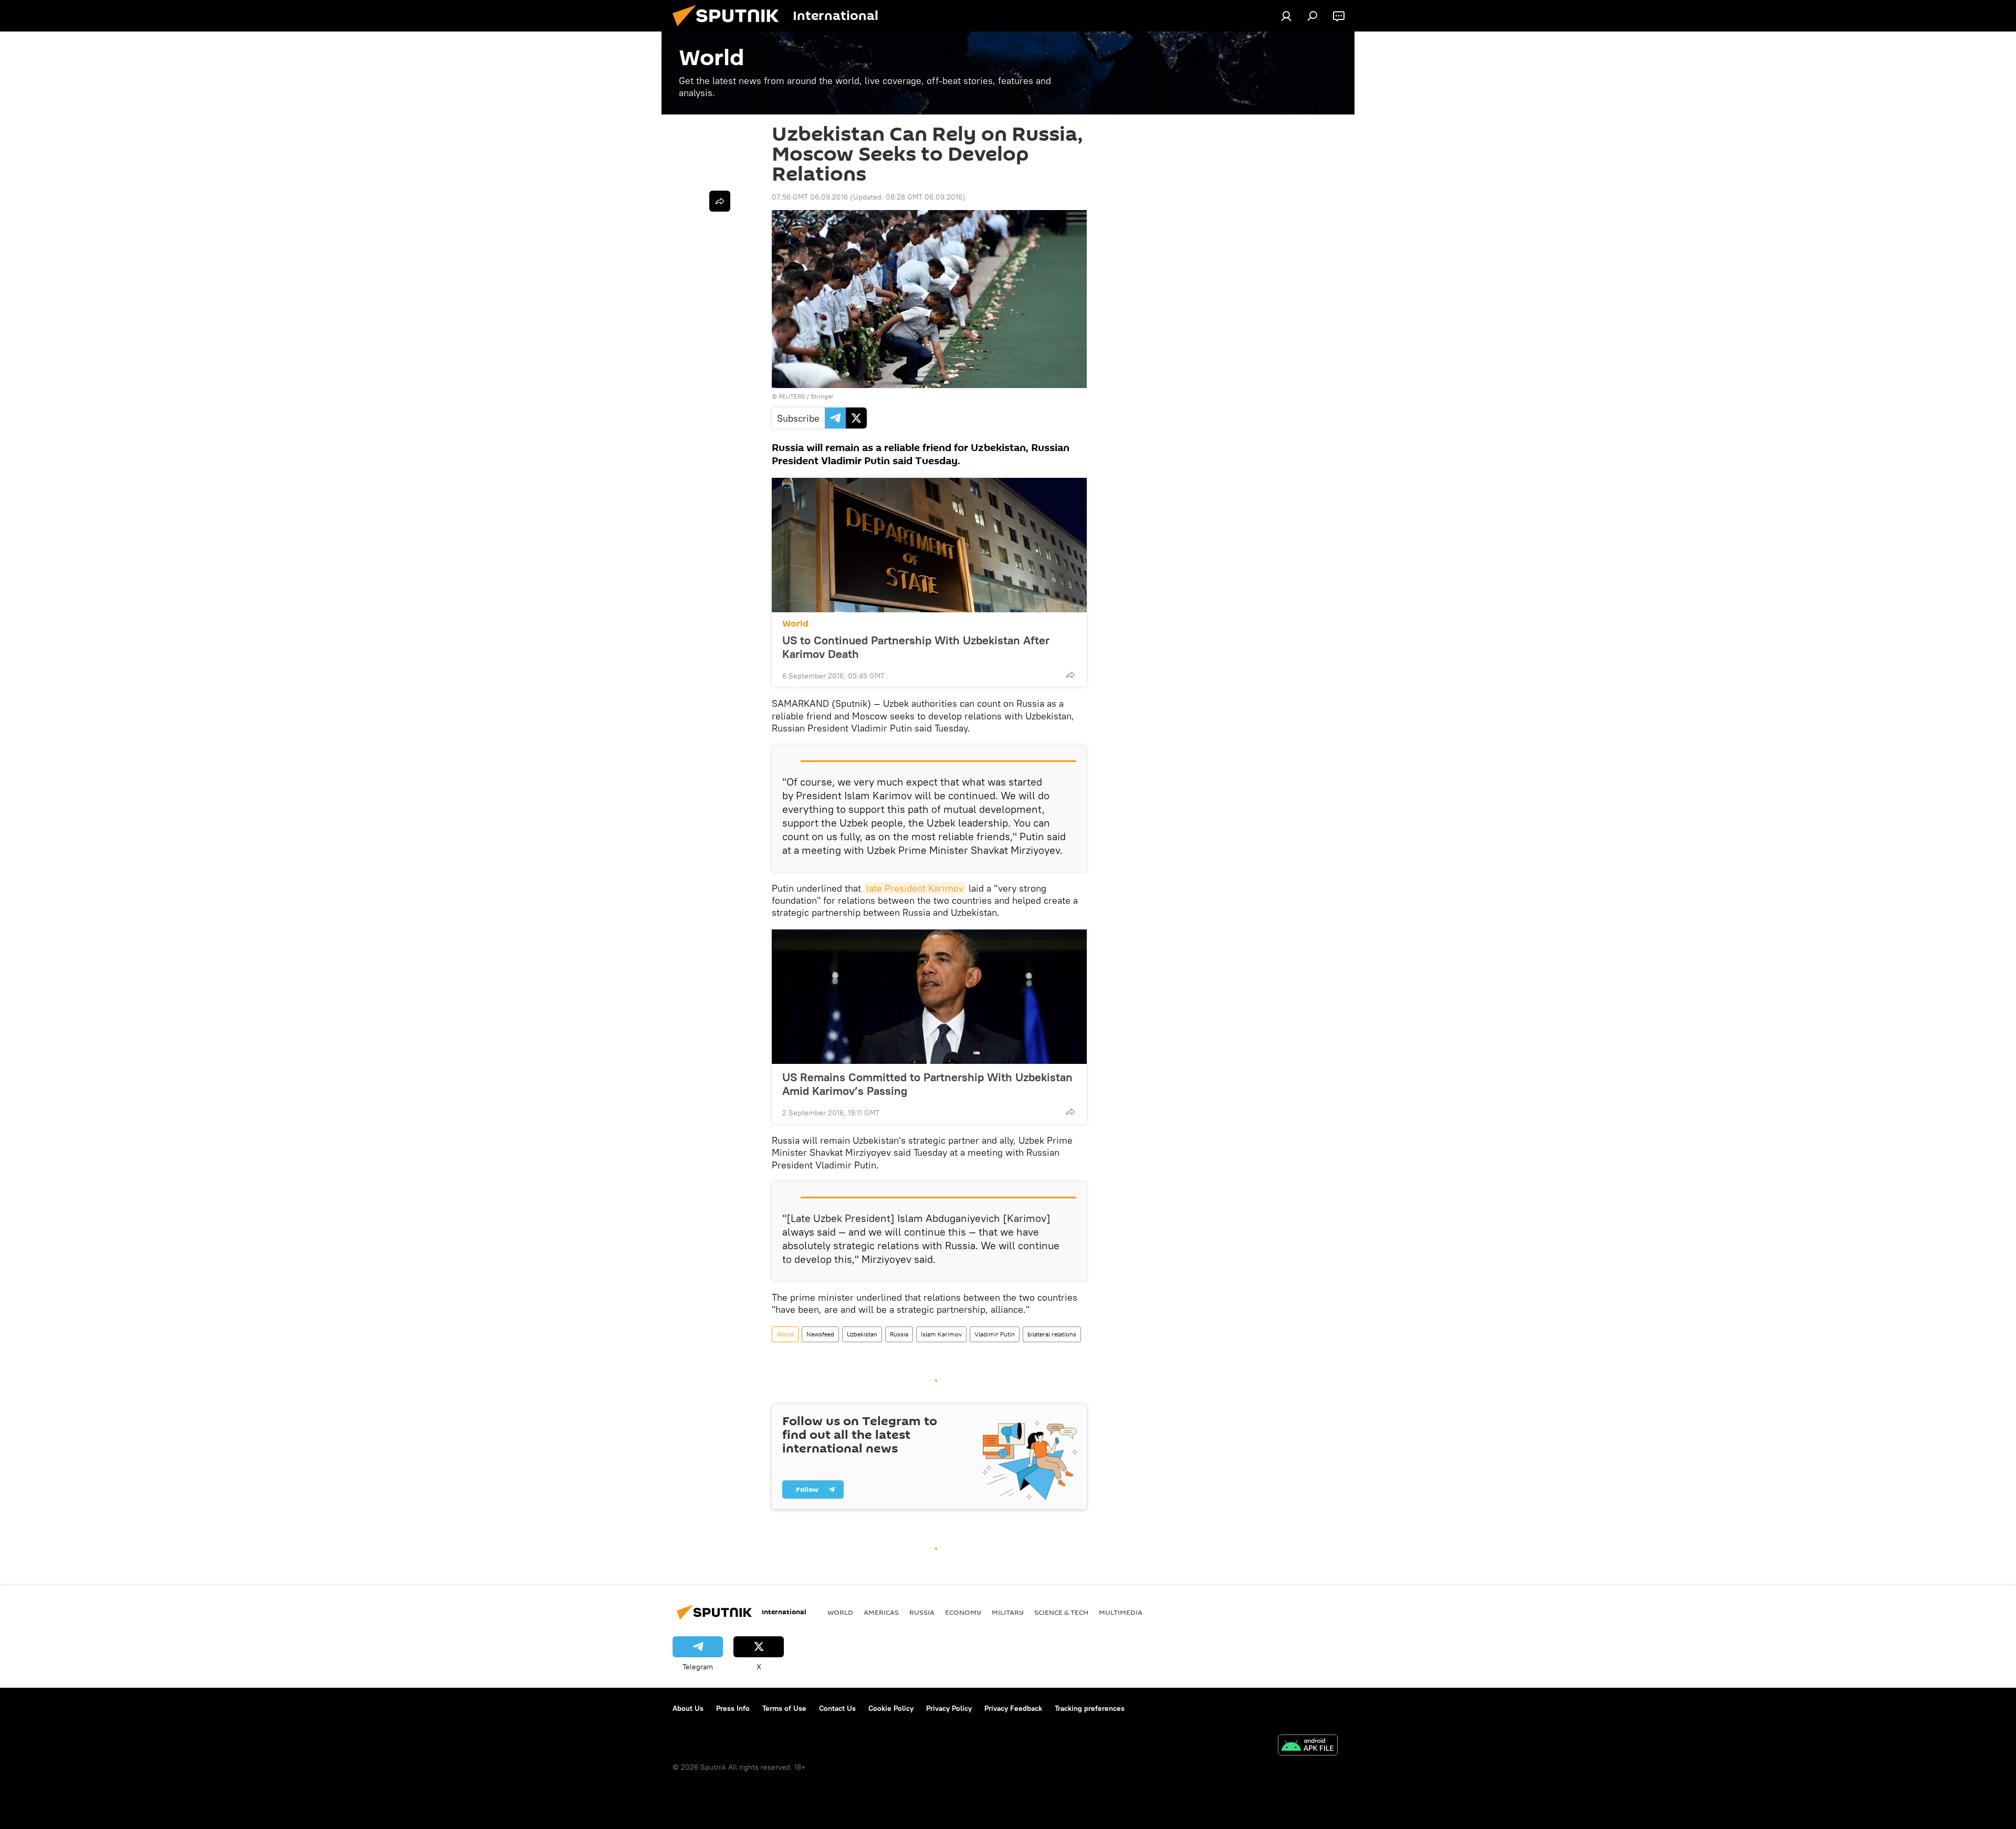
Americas (881, 1612)
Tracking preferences (1090, 1708)
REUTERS (792, 396)
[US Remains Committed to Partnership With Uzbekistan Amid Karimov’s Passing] (929, 997)
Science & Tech (1061, 1612)
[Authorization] (1286, 16)
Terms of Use (784, 1708)
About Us (688, 1708)
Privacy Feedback (1013, 1708)
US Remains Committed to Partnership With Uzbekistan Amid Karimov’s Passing (927, 1084)
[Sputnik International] (730, 29)
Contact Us (837, 1708)
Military (1008, 1612)
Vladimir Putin (995, 1334)
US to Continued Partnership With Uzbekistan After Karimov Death (916, 647)
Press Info (733, 1708)
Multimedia (1121, 1612)
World (795, 624)
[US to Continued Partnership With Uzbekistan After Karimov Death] (929, 545)
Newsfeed (820, 1334)
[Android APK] (1308, 1746)
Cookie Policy (891, 1708)
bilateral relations (1052, 1334)
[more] (1070, 675)
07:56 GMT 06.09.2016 (810, 197)
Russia (899, 1334)
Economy (963, 1612)
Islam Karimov (941, 1334)
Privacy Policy (949, 1708)
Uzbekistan (862, 1334)
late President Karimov (915, 888)
